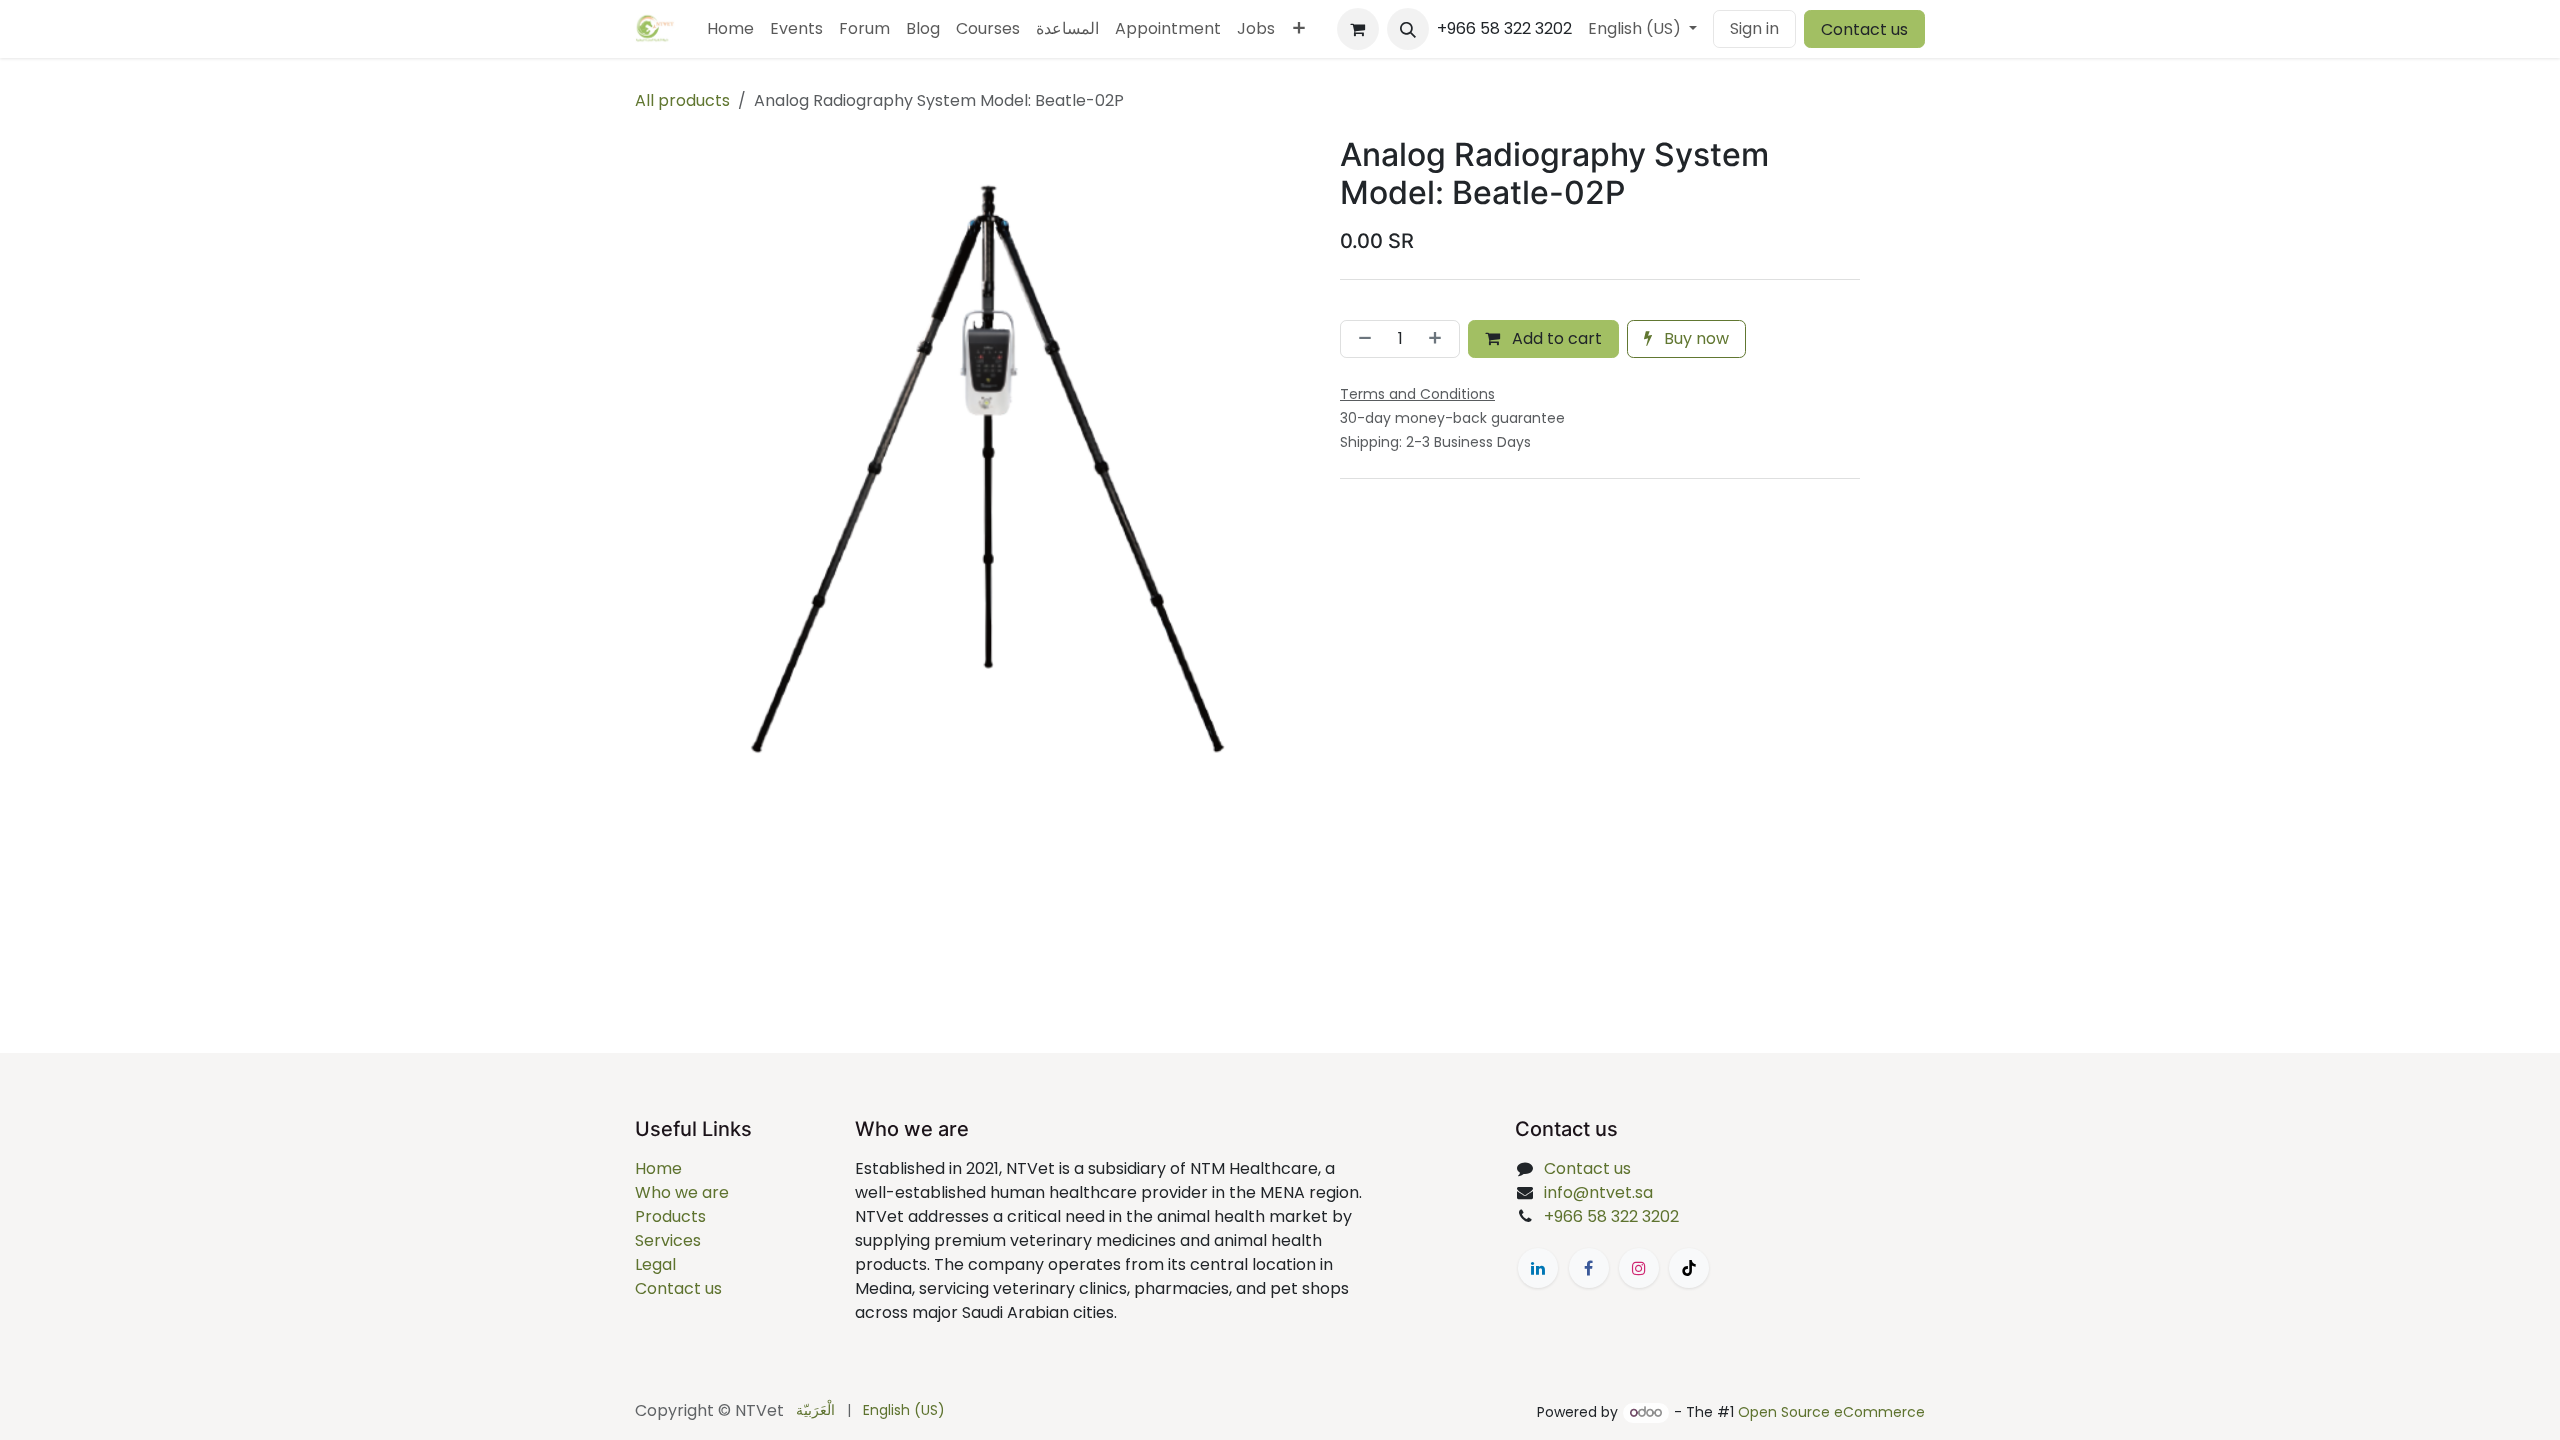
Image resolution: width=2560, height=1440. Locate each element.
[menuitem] (730, 29)
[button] (1408, 29)
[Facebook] (1589, 1268)
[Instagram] (1639, 1268)
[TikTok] (1689, 1268)
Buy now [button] (1694, 338)
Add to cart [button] (1555, 338)
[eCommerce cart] (1358, 29)
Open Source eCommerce (1831, 1412)
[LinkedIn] (1538, 1268)
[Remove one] (1361, 339)
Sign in (1754, 28)
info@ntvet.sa (1598, 1192)
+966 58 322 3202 (1611, 1216)
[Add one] (1439, 339)
